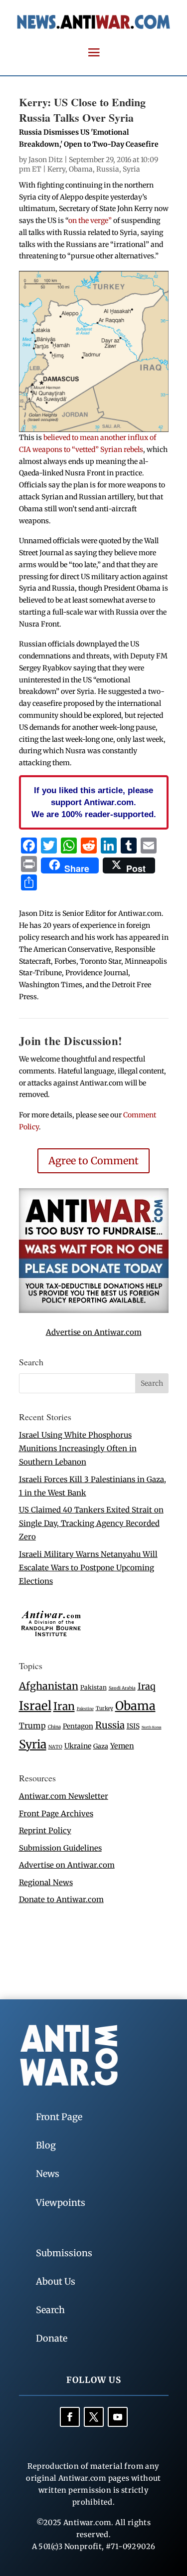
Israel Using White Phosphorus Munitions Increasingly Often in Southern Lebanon (78, 1448)
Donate (52, 2338)
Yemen (122, 1746)
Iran (64, 1706)
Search (50, 2310)
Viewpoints (61, 2203)
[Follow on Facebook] (70, 2417)
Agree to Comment (93, 1161)
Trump (32, 1726)
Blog (46, 2145)
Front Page (59, 2117)
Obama (81, 169)
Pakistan (93, 1687)
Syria (131, 169)
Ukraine (78, 1746)
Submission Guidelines (60, 1848)
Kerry (56, 169)
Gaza (101, 1746)
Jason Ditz (46, 160)
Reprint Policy (45, 1830)
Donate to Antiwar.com (61, 1899)
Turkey (104, 1708)
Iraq (147, 1686)
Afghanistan (49, 1686)
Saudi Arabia (122, 1688)
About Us (56, 2281)
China (54, 1727)
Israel (35, 1706)
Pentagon (78, 1726)
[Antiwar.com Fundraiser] (94, 1310)
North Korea (152, 1727)
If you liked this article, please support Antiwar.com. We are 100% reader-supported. (94, 802)
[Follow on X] (94, 2417)
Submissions (64, 2253)
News (48, 2174)
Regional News (46, 1882)
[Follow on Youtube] (118, 2417)
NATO (55, 1747)
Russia (108, 169)
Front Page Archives (56, 1814)
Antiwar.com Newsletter (64, 1796)
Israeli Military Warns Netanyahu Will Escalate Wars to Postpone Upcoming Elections (88, 1568)
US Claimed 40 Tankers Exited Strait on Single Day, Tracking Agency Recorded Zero (91, 1523)
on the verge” (90, 220)
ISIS (133, 1726)
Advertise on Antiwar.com (94, 1332)
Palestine (85, 1709)
